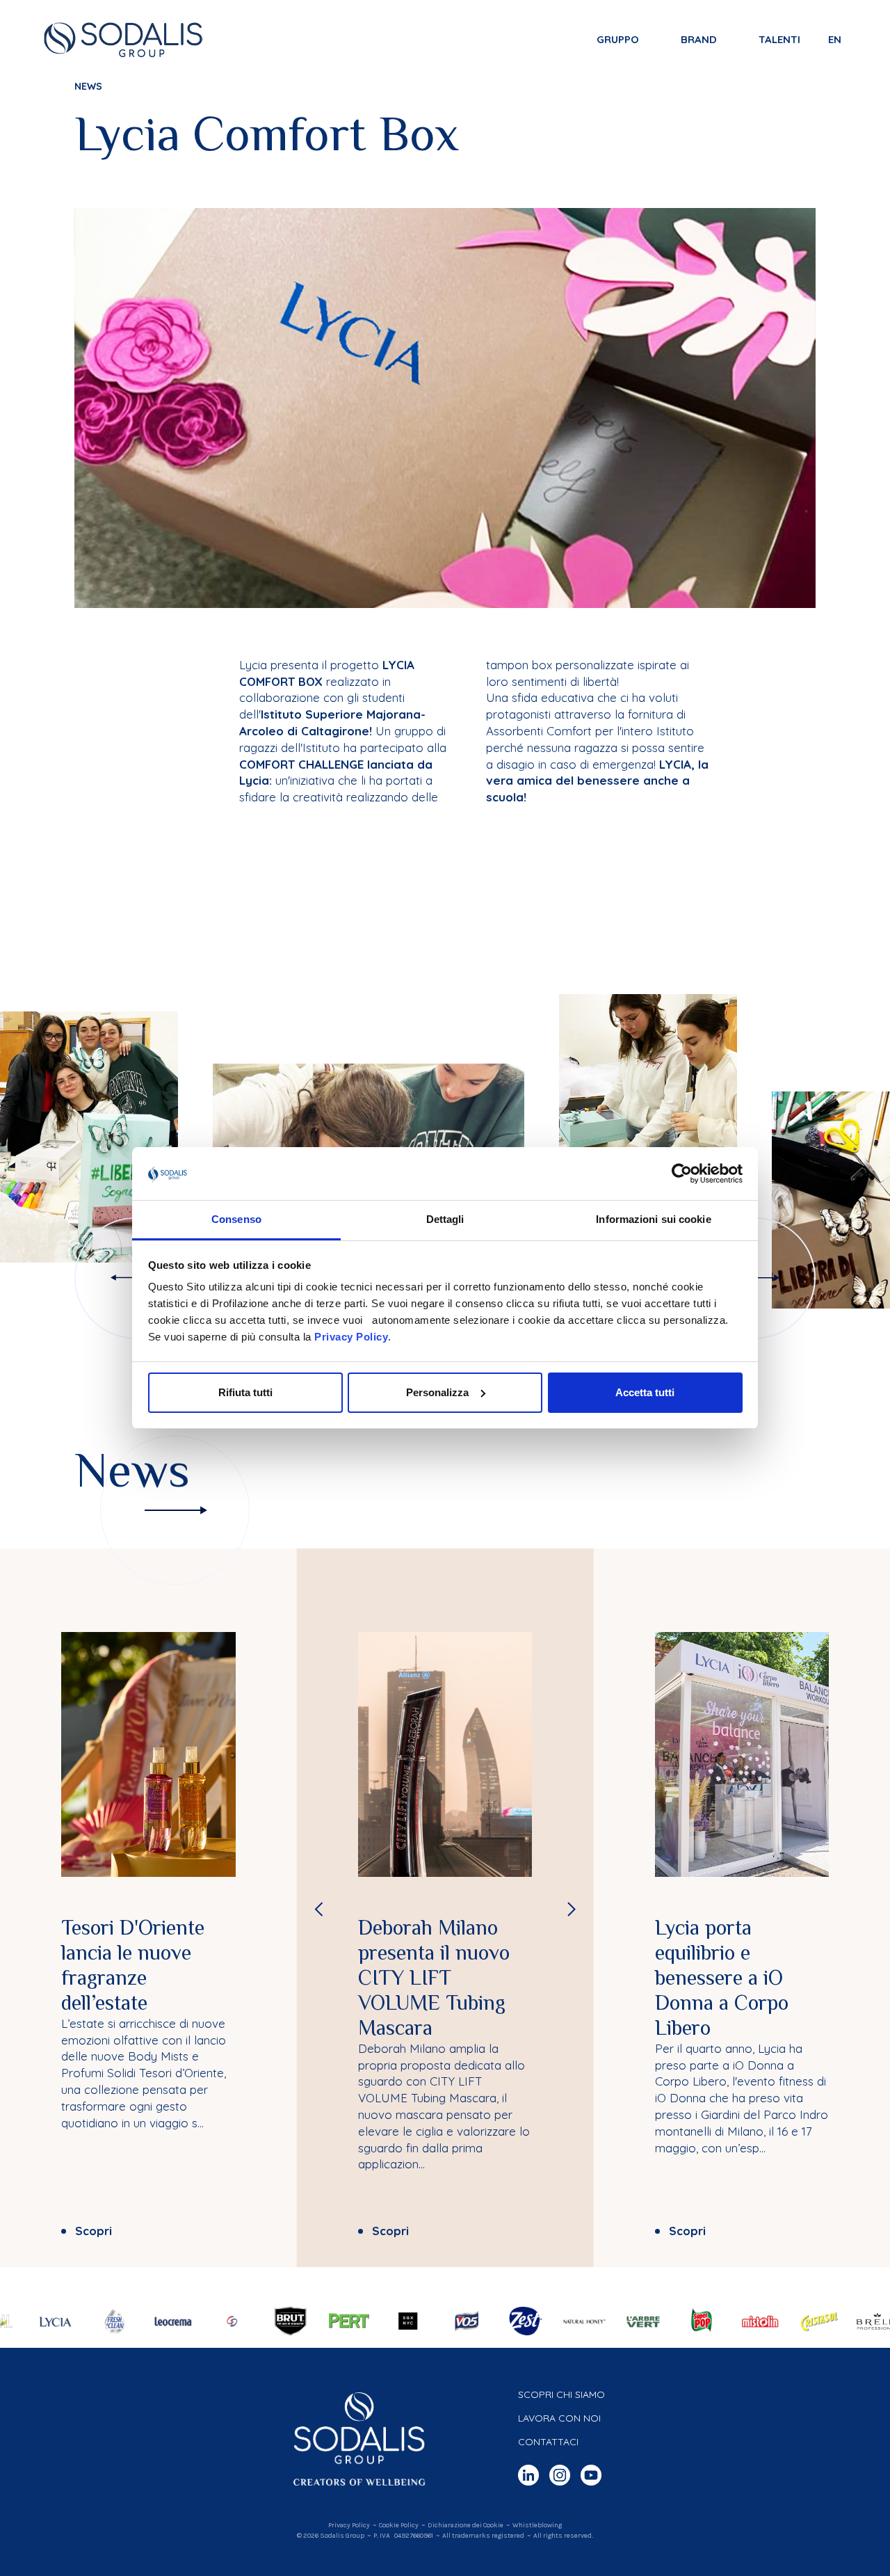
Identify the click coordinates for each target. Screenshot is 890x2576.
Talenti (779, 39)
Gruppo (618, 39)
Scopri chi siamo (561, 2394)
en (835, 39)
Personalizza (437, 1392)
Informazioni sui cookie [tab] (653, 1219)
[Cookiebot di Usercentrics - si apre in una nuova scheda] (682, 1174)
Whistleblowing (537, 2525)
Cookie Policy (399, 2525)
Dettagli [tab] (445, 1219)
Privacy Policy (351, 1337)
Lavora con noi (559, 2418)
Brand (699, 39)
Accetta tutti (645, 1392)
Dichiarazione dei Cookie (466, 2525)
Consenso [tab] (236, 1219)
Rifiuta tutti (245, 1392)
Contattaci (548, 2442)
